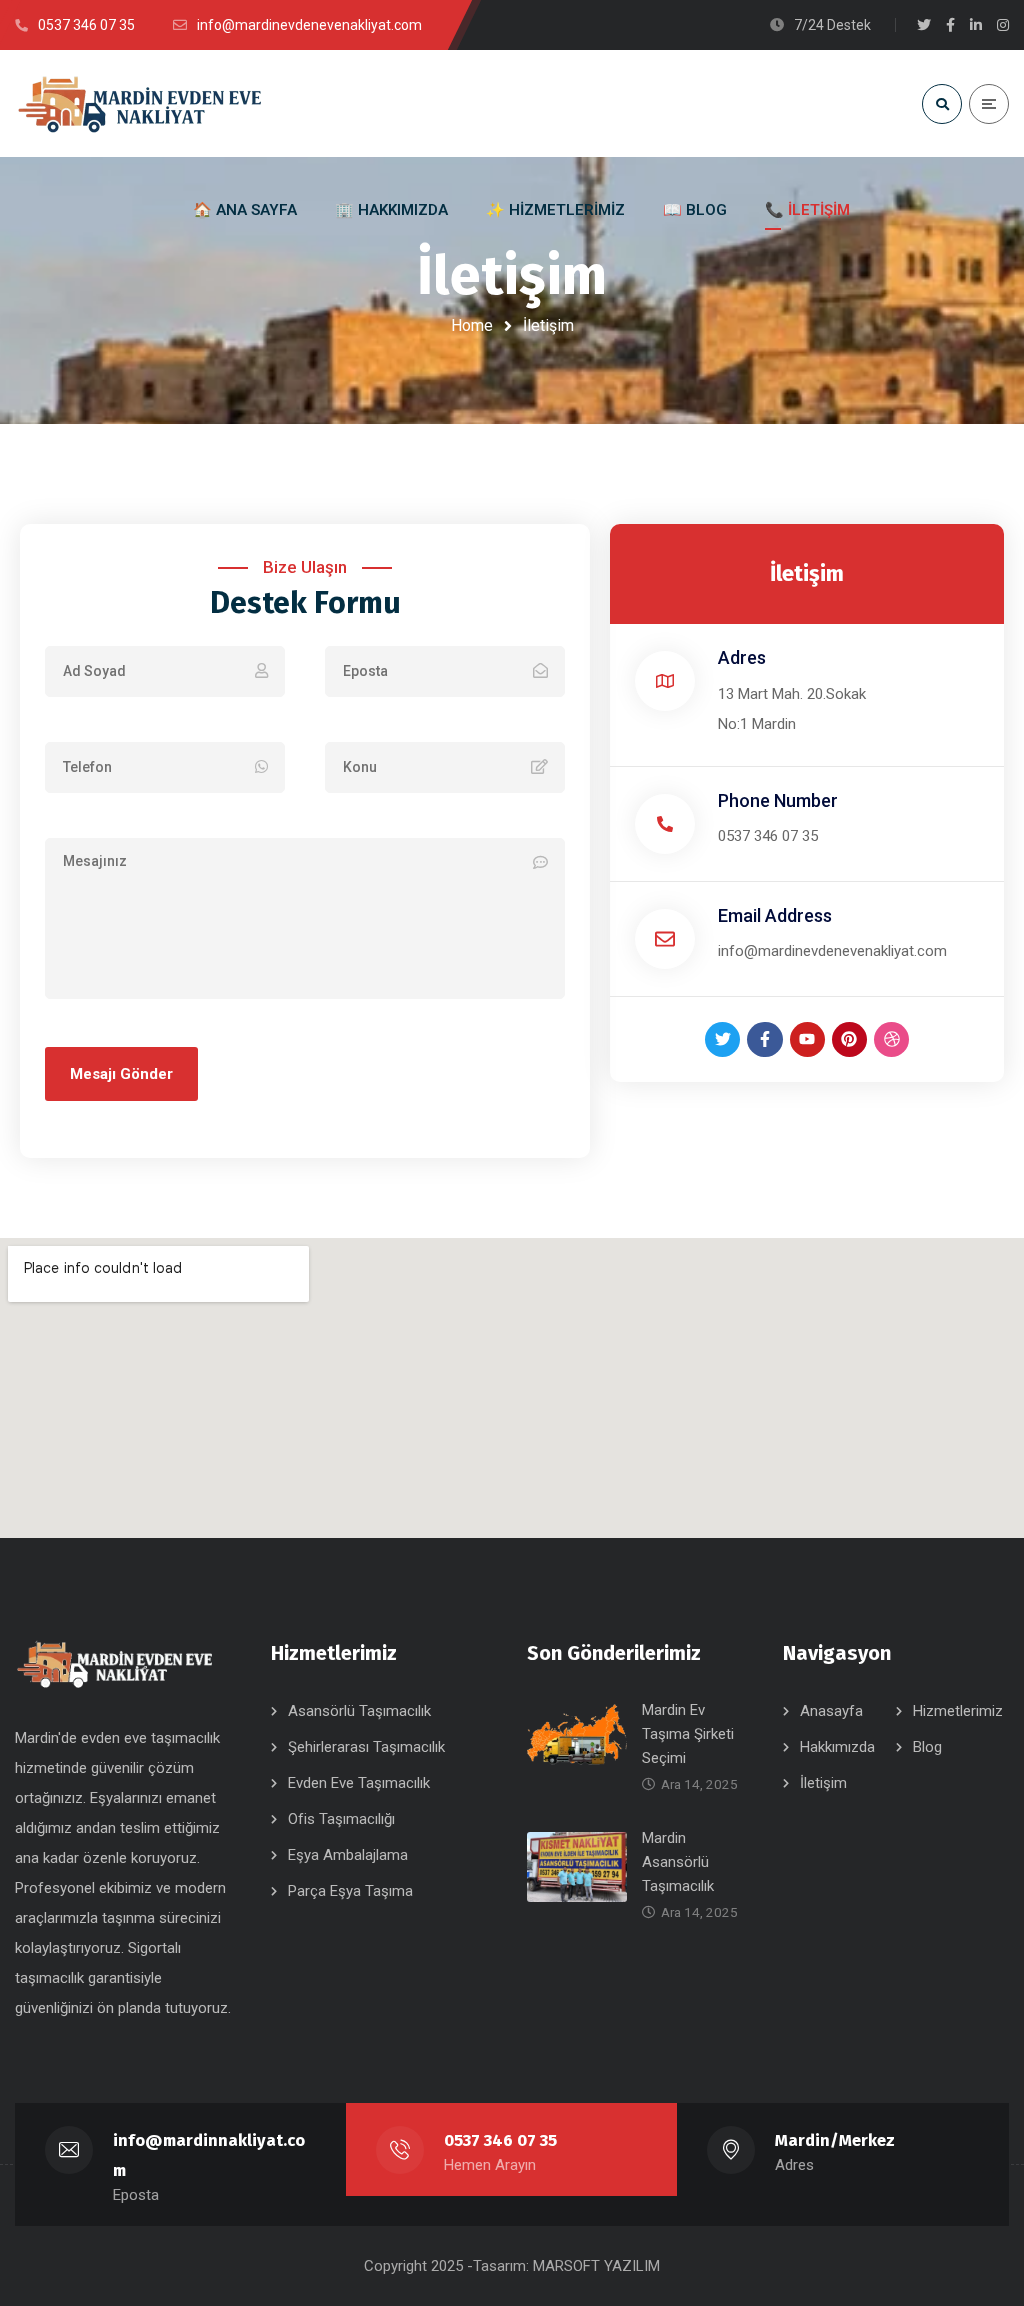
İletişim (823, 1783)
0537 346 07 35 (768, 836)
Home (472, 325)
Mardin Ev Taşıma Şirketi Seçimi (688, 1734)
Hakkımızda (837, 1747)
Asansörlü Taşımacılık (359, 1711)
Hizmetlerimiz (958, 1711)
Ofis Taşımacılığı (341, 1819)
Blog (927, 1747)
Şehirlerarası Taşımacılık (366, 1747)
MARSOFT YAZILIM (596, 2266)
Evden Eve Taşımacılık (359, 1783)
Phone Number (778, 800)
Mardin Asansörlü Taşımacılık (678, 1862)
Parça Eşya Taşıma (350, 1891)
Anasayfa (831, 1711)
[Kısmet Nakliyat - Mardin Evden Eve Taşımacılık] (140, 104)
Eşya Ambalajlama (348, 1855)
